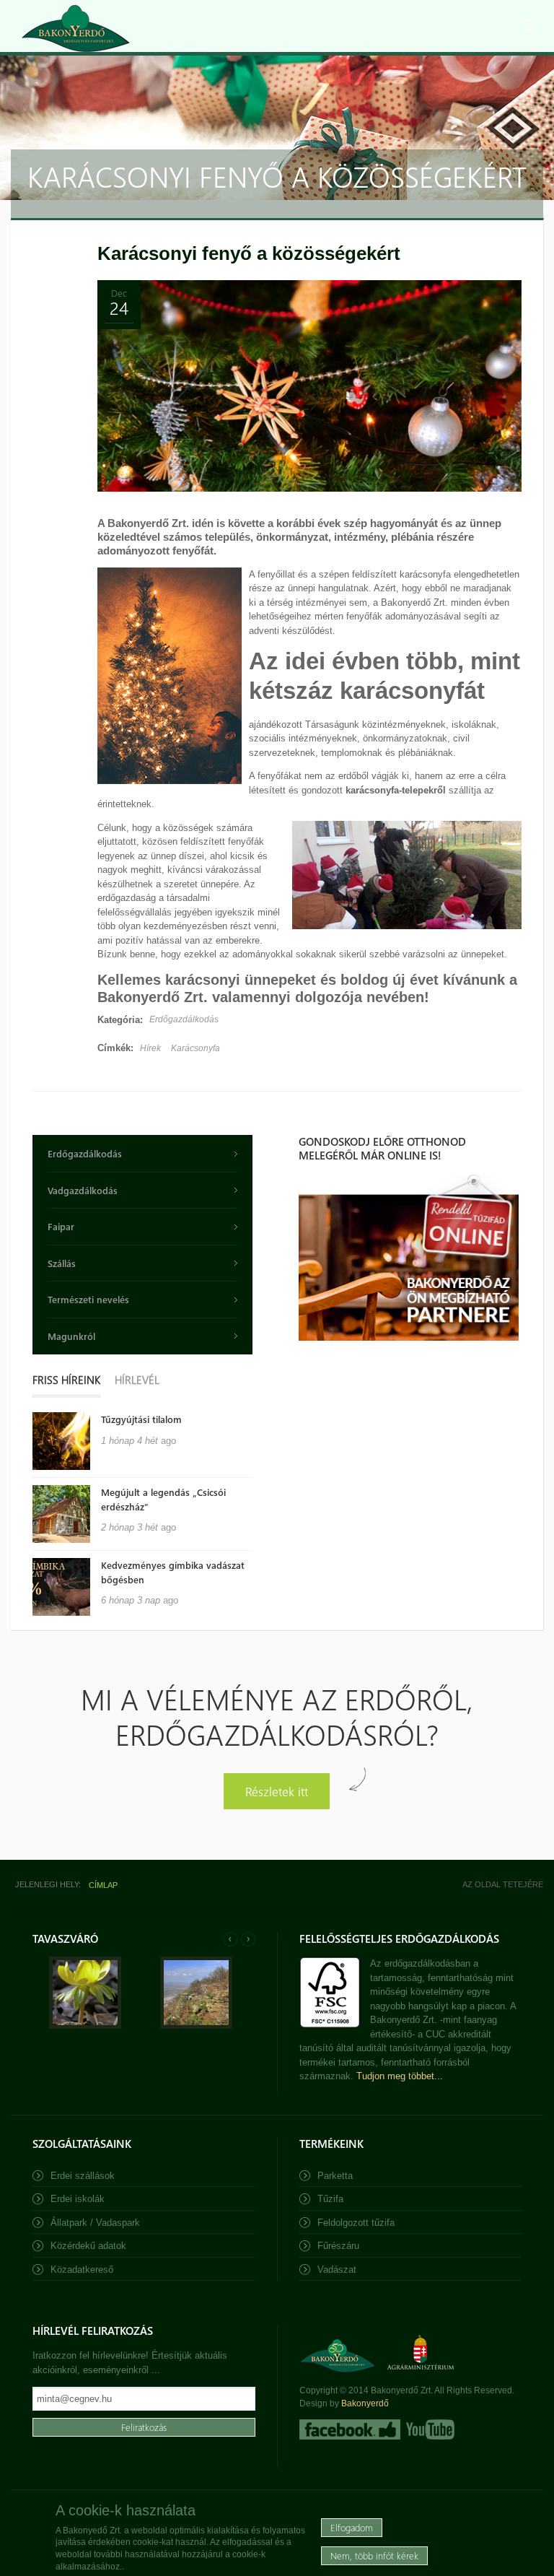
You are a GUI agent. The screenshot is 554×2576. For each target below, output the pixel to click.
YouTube (429, 2429)
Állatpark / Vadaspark (95, 2223)
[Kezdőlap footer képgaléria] (85, 2025)
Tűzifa (330, 2199)
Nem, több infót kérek (374, 2555)
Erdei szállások (83, 2176)
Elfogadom (352, 2527)
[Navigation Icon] (529, 25)
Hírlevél (137, 1380)
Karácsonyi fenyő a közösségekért (249, 253)
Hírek (150, 1048)
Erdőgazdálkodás (184, 1019)
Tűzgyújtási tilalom (141, 1419)
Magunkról (71, 1336)
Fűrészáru (338, 2246)
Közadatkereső (82, 2270)
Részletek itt (277, 1791)
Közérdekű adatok (88, 2246)
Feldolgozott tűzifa (356, 2223)
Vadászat (337, 2270)
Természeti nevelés (88, 1299)
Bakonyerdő (365, 2403)
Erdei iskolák (78, 2199)
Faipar (61, 1226)
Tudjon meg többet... (400, 2076)
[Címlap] (76, 29)
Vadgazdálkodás (83, 1190)
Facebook (350, 2429)
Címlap (103, 1885)
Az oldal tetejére (503, 1884)
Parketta (335, 2176)
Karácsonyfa (195, 1048)
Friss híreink (66, 1380)
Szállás (62, 1263)
